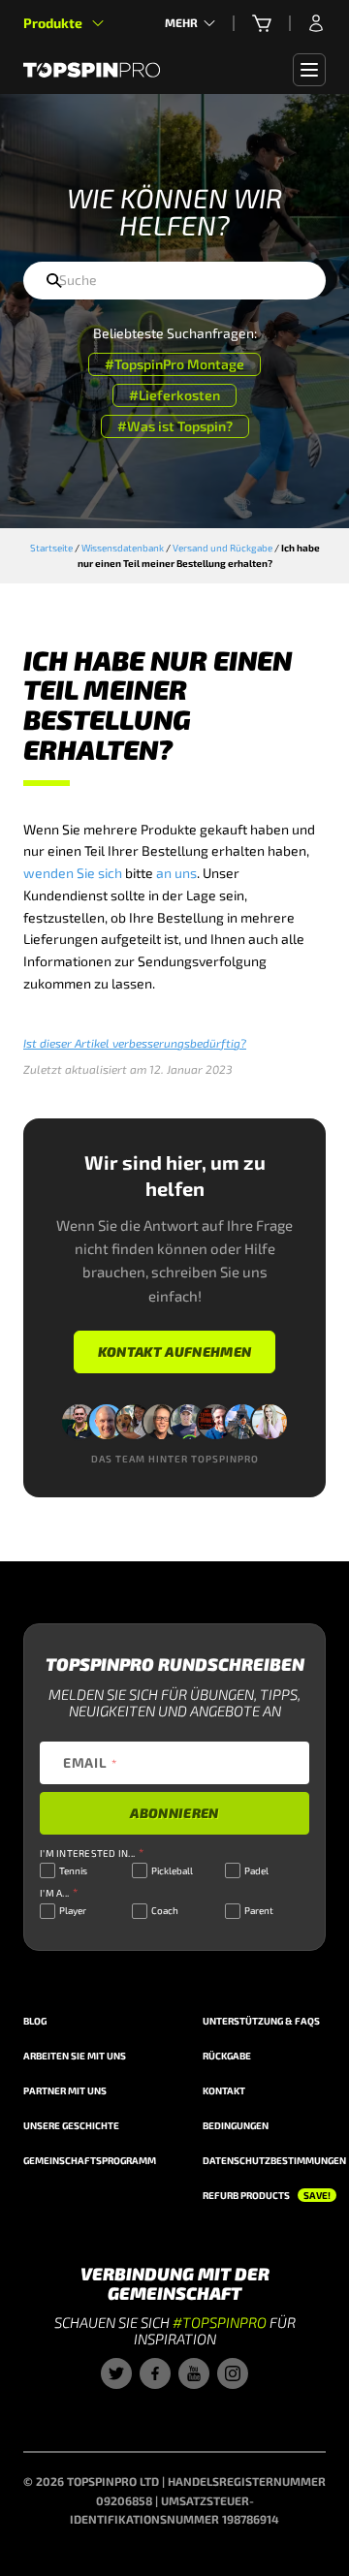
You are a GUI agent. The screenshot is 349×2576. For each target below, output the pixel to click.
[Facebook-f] (155, 2373)
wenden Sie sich (73, 873)
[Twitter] (116, 2373)
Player (73, 1910)
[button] (262, 23)
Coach (165, 1910)
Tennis (73, 1870)
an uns (176, 873)
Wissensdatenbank (123, 548)
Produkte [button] (53, 23)
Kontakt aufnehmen (175, 1351)
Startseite (51, 548)
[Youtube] (194, 2373)
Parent (259, 1910)
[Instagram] (233, 2373)
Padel (256, 1870)
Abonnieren (174, 1813)
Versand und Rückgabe (222, 548)
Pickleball (172, 1870)
